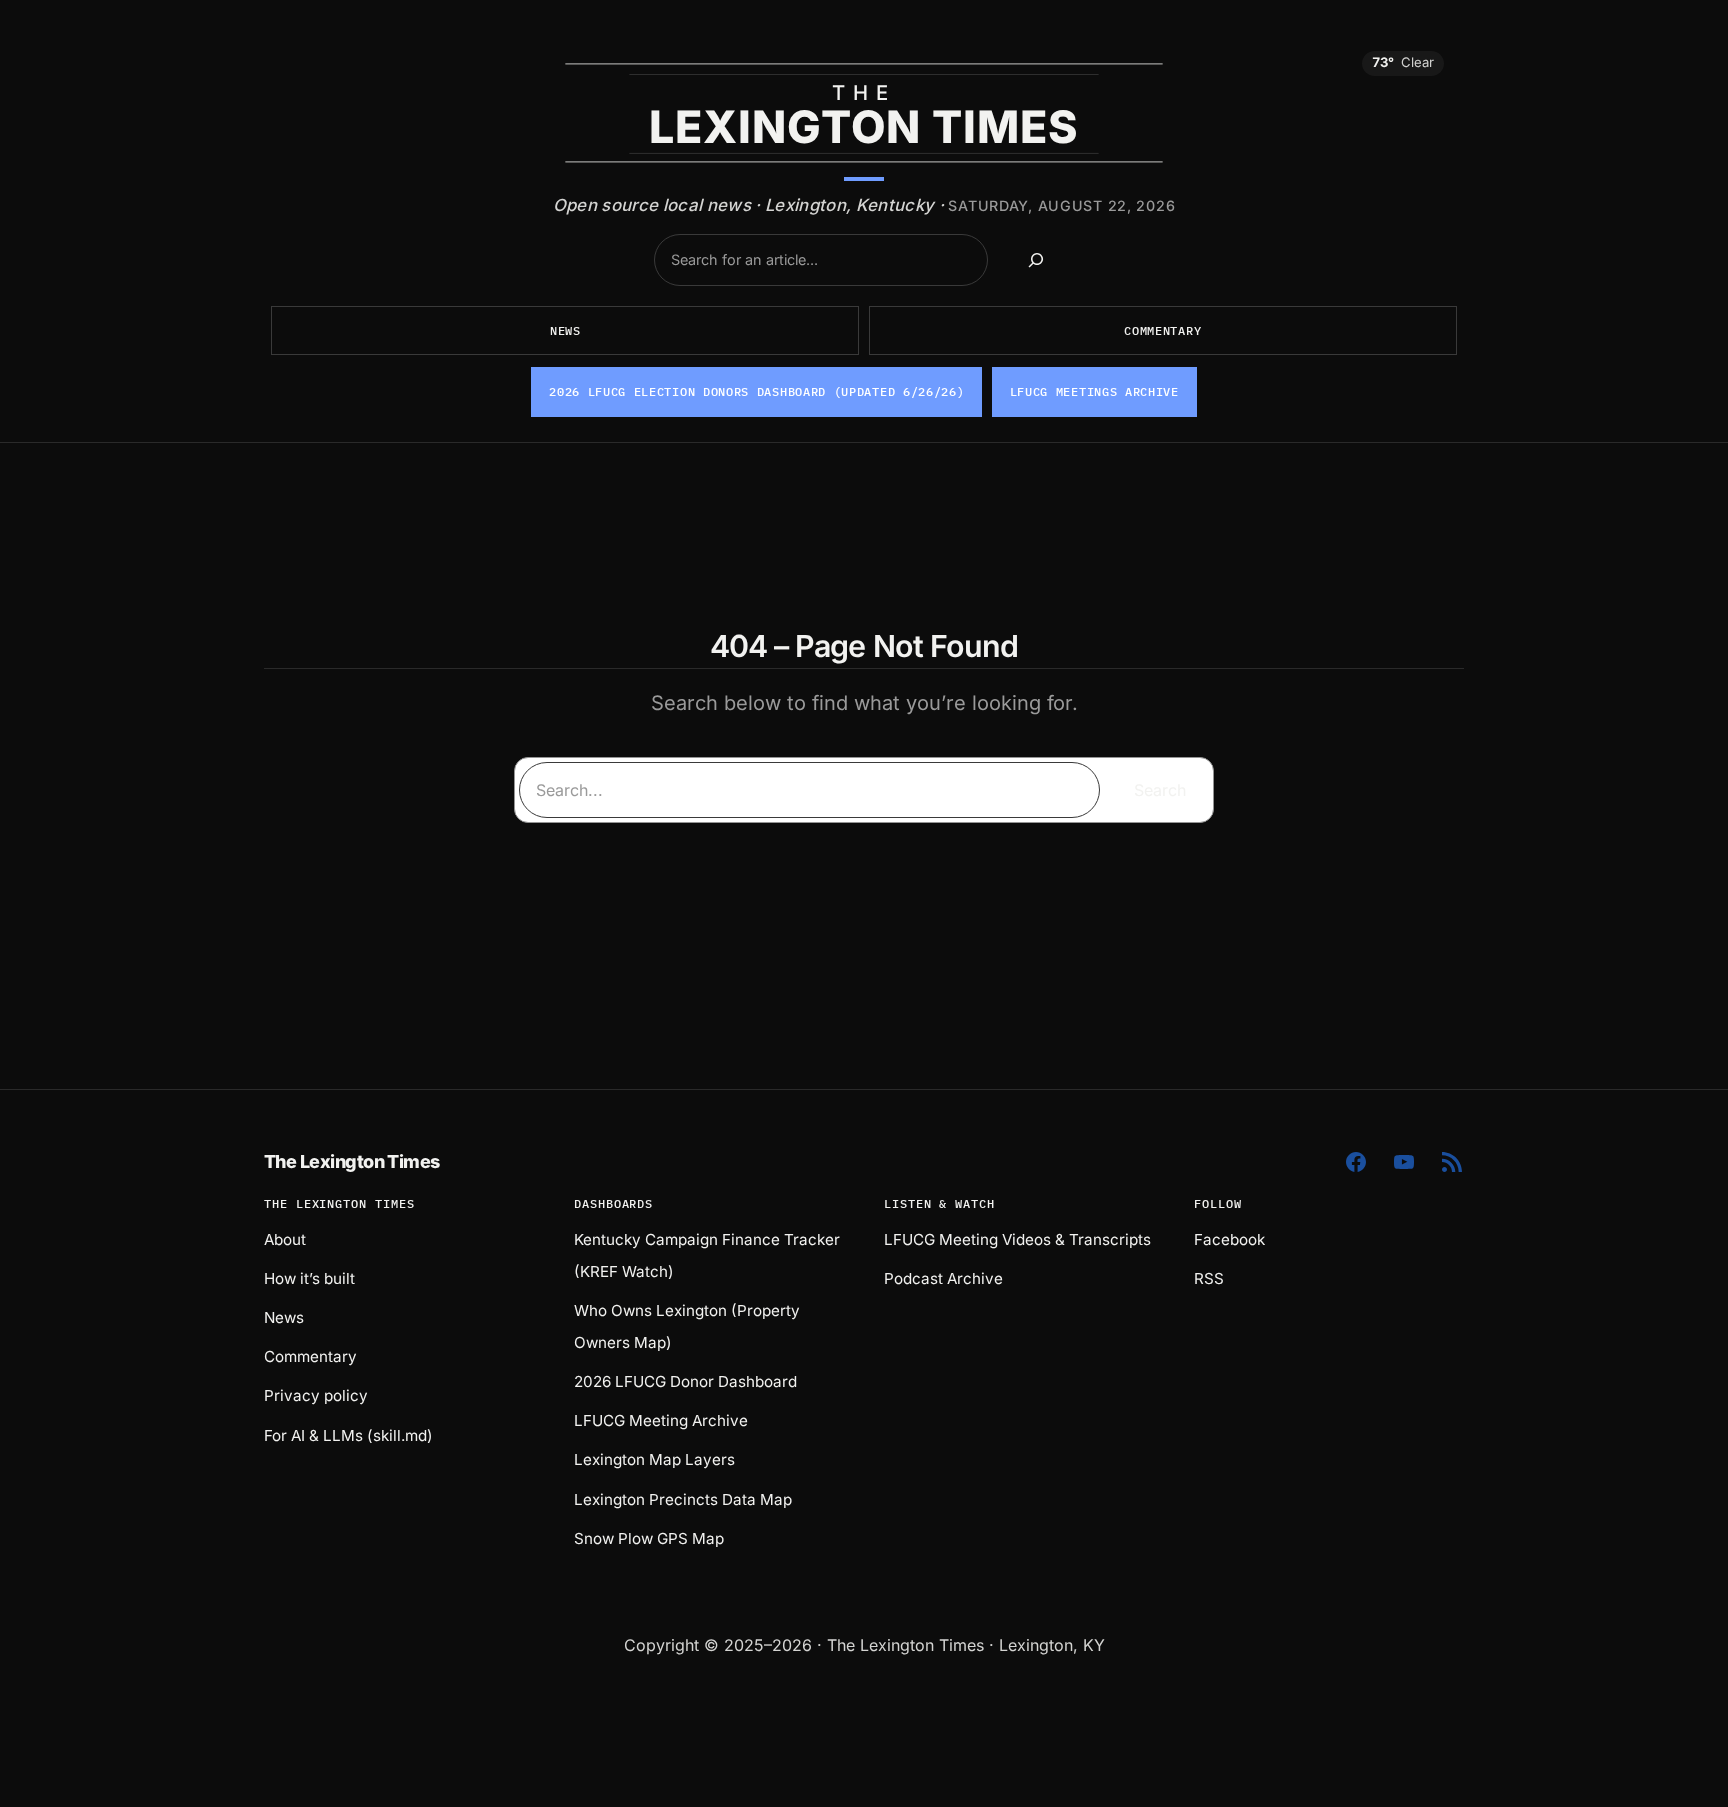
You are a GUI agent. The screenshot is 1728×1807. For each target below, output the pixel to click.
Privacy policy (316, 1395)
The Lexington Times (352, 1161)
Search (1160, 790)
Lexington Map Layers (654, 1459)
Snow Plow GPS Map (649, 1538)
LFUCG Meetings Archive (1094, 391)
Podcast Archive (943, 1278)
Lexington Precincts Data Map (683, 1499)
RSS (1209, 1278)
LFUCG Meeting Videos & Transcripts (1017, 1239)
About (285, 1239)
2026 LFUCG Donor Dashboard (685, 1381)
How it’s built (309, 1278)
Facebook (1229, 1239)
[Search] (1036, 260)
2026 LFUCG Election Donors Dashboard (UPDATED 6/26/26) (756, 391)
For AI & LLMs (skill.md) (348, 1435)
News (565, 330)
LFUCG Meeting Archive (661, 1420)
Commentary (1162, 330)
